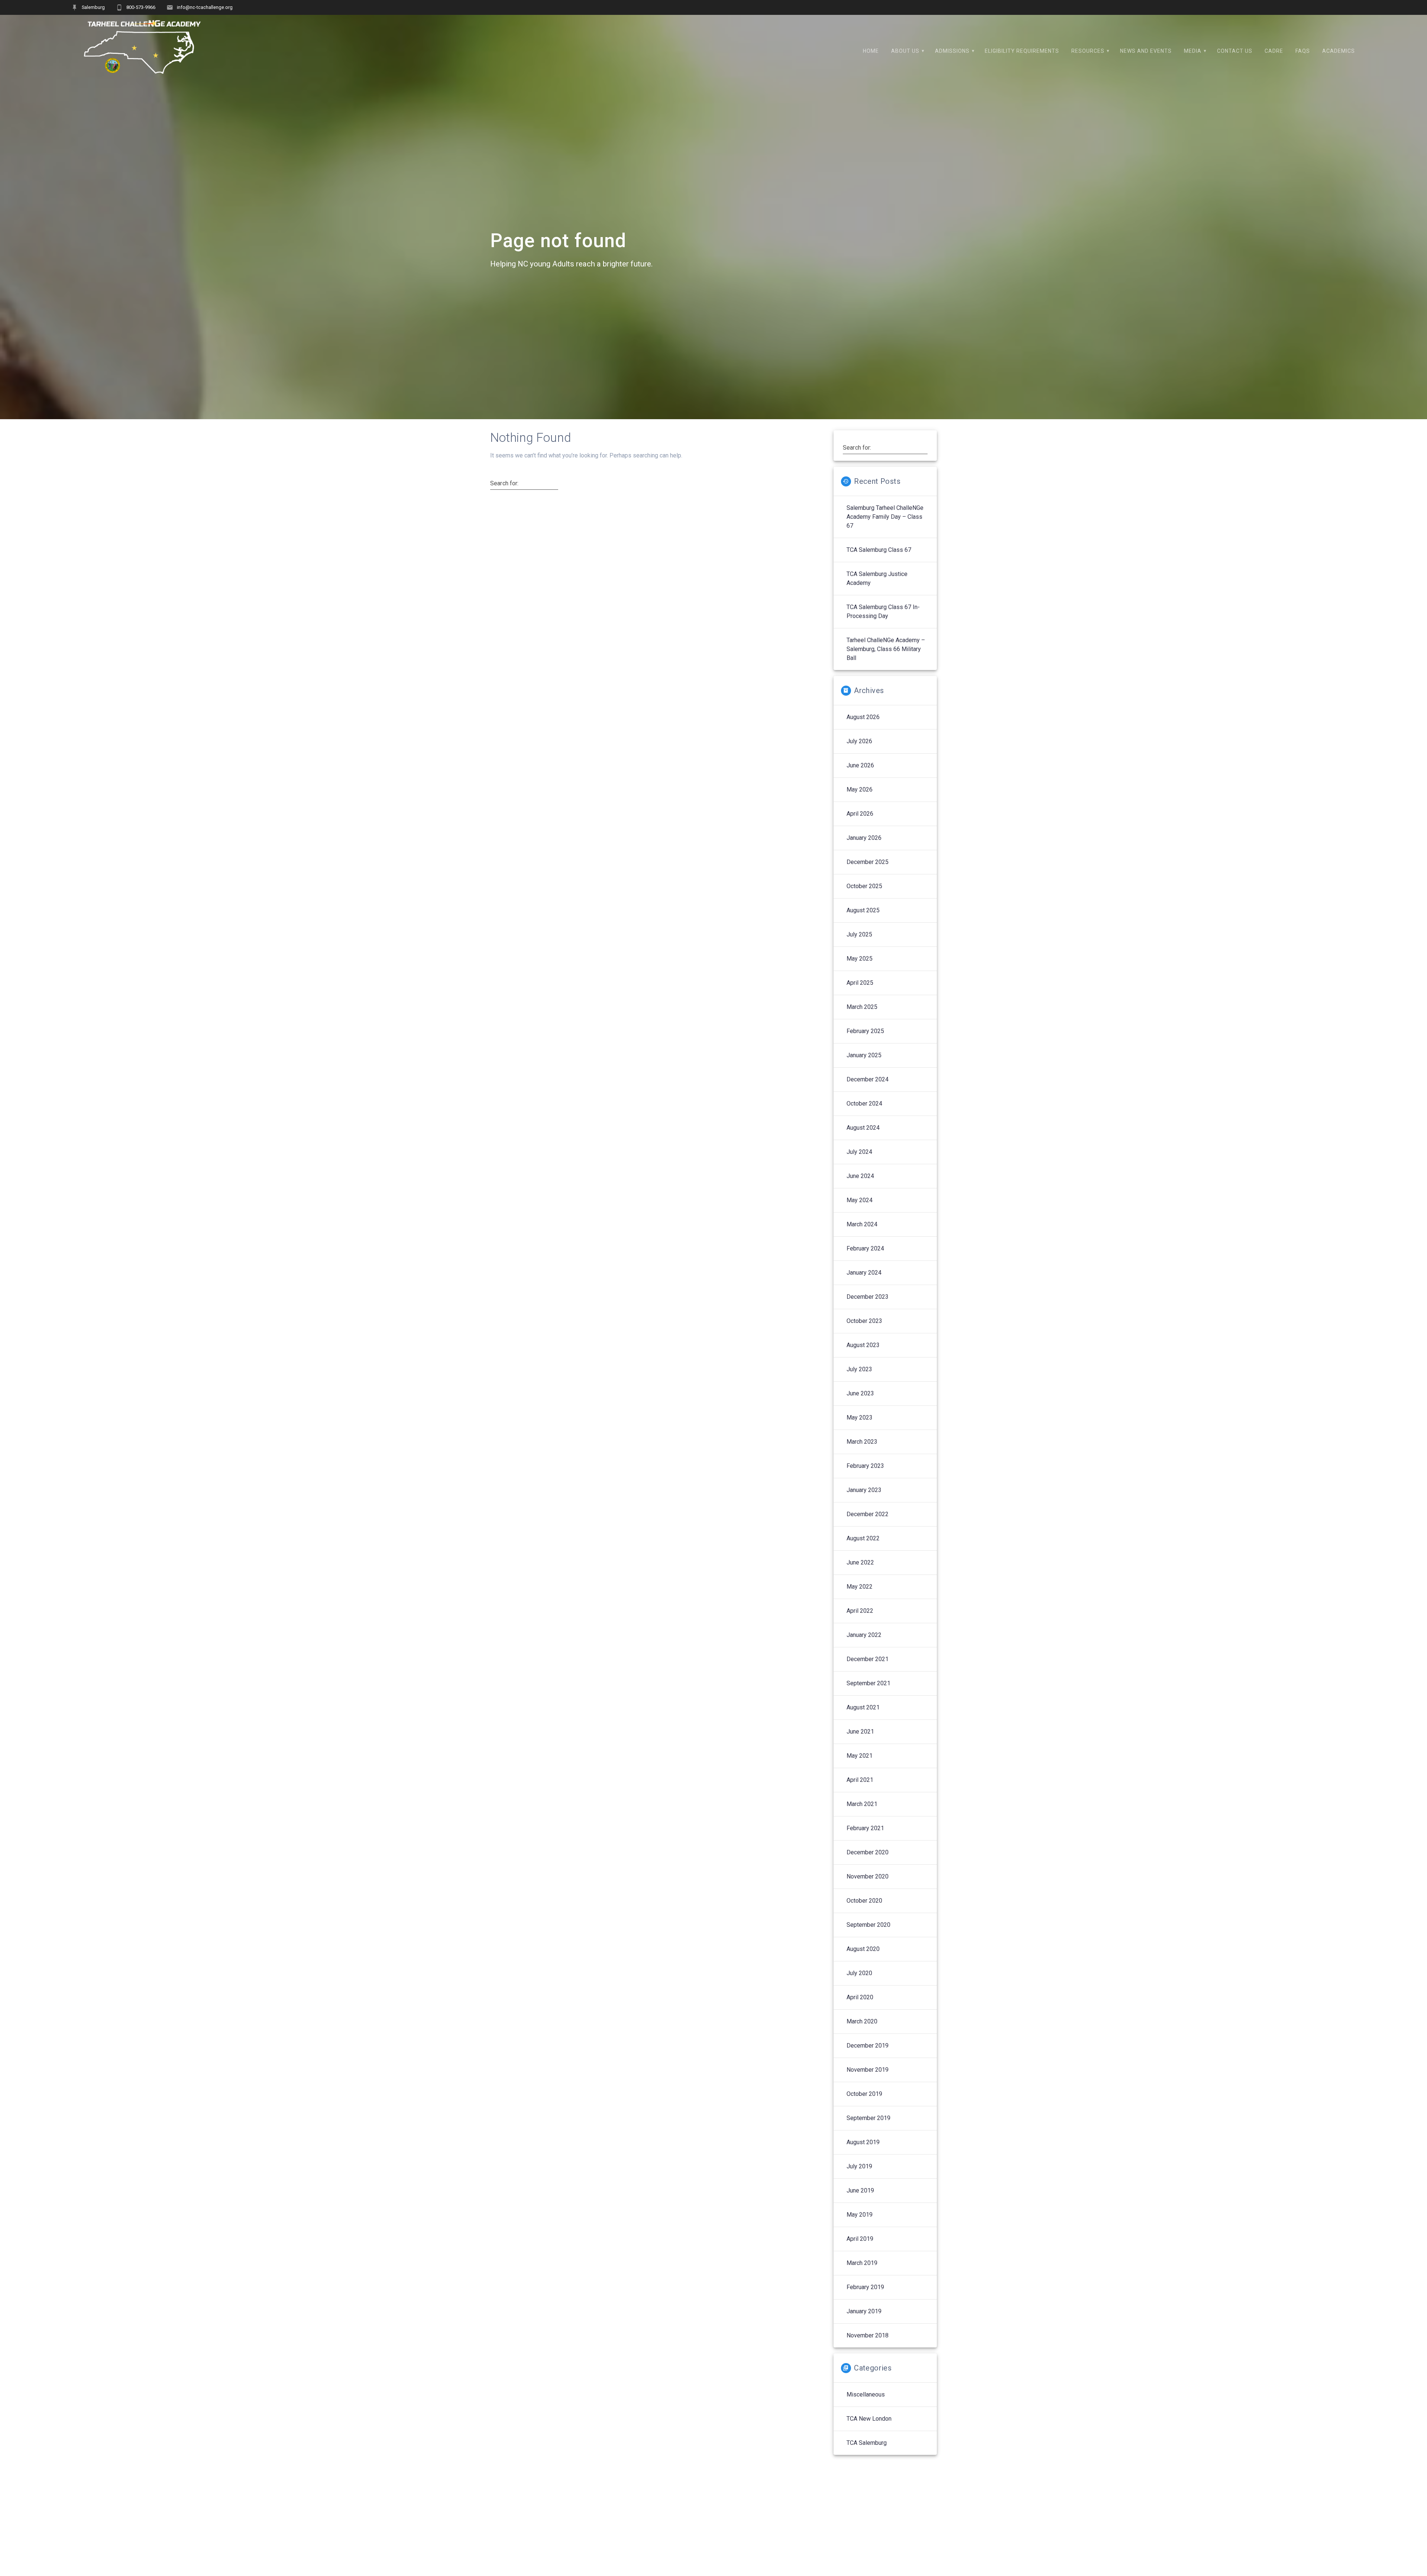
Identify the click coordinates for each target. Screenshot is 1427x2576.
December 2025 (868, 862)
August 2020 (863, 1949)
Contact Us (1235, 51)
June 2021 (860, 1732)
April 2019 (860, 2239)
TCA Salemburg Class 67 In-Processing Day (883, 611)
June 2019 (860, 2190)
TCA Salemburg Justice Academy (877, 578)
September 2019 (868, 2118)
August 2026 (863, 717)
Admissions (952, 51)
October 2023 (864, 1321)
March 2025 (862, 1007)
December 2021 (868, 1659)
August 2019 (863, 2142)
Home (871, 51)
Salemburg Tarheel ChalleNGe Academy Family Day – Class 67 (885, 517)
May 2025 (860, 959)
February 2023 (865, 1466)
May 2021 (860, 1756)
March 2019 (862, 2263)
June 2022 (860, 1562)
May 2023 (860, 1418)
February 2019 (865, 2287)
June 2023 (860, 1393)
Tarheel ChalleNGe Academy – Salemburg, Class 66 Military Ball (886, 649)
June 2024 (860, 1176)
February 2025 (865, 1031)
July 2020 (859, 1973)
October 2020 (864, 1901)
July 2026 (859, 741)
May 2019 (860, 2215)
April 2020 (860, 1997)
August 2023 (863, 1345)
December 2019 (868, 2046)
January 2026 (864, 838)
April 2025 (860, 983)
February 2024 (865, 1248)
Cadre (1274, 51)
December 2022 (868, 1514)
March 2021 (862, 1804)
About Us (905, 51)
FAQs (1303, 51)
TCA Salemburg (867, 2443)
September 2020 (868, 1925)
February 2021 (865, 1828)
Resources (1088, 51)
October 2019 (864, 2094)
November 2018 (868, 2335)
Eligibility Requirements (1022, 51)
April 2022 (860, 1611)
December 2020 (868, 1852)
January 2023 (864, 1490)
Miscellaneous (866, 2394)
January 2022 (864, 1635)
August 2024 (863, 1128)
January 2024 (864, 1273)
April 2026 (860, 814)
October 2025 (864, 886)
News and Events (1146, 51)
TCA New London (869, 2419)
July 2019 (859, 2166)
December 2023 (868, 1297)
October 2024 (864, 1103)
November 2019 (868, 2070)
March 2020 (862, 2021)
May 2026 (860, 789)
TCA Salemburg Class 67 (879, 550)
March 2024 (862, 1224)
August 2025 (863, 910)
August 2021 (863, 1707)
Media (1193, 51)
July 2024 (859, 1152)
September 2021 (868, 1683)
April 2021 (860, 1780)
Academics (1339, 51)
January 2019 (864, 2311)
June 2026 (860, 765)
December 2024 (868, 1079)
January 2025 (864, 1055)
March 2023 (862, 1442)
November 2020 (868, 1876)
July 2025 (859, 934)
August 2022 (863, 1538)
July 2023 (859, 1369)
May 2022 (860, 1587)
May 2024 (860, 1200)
